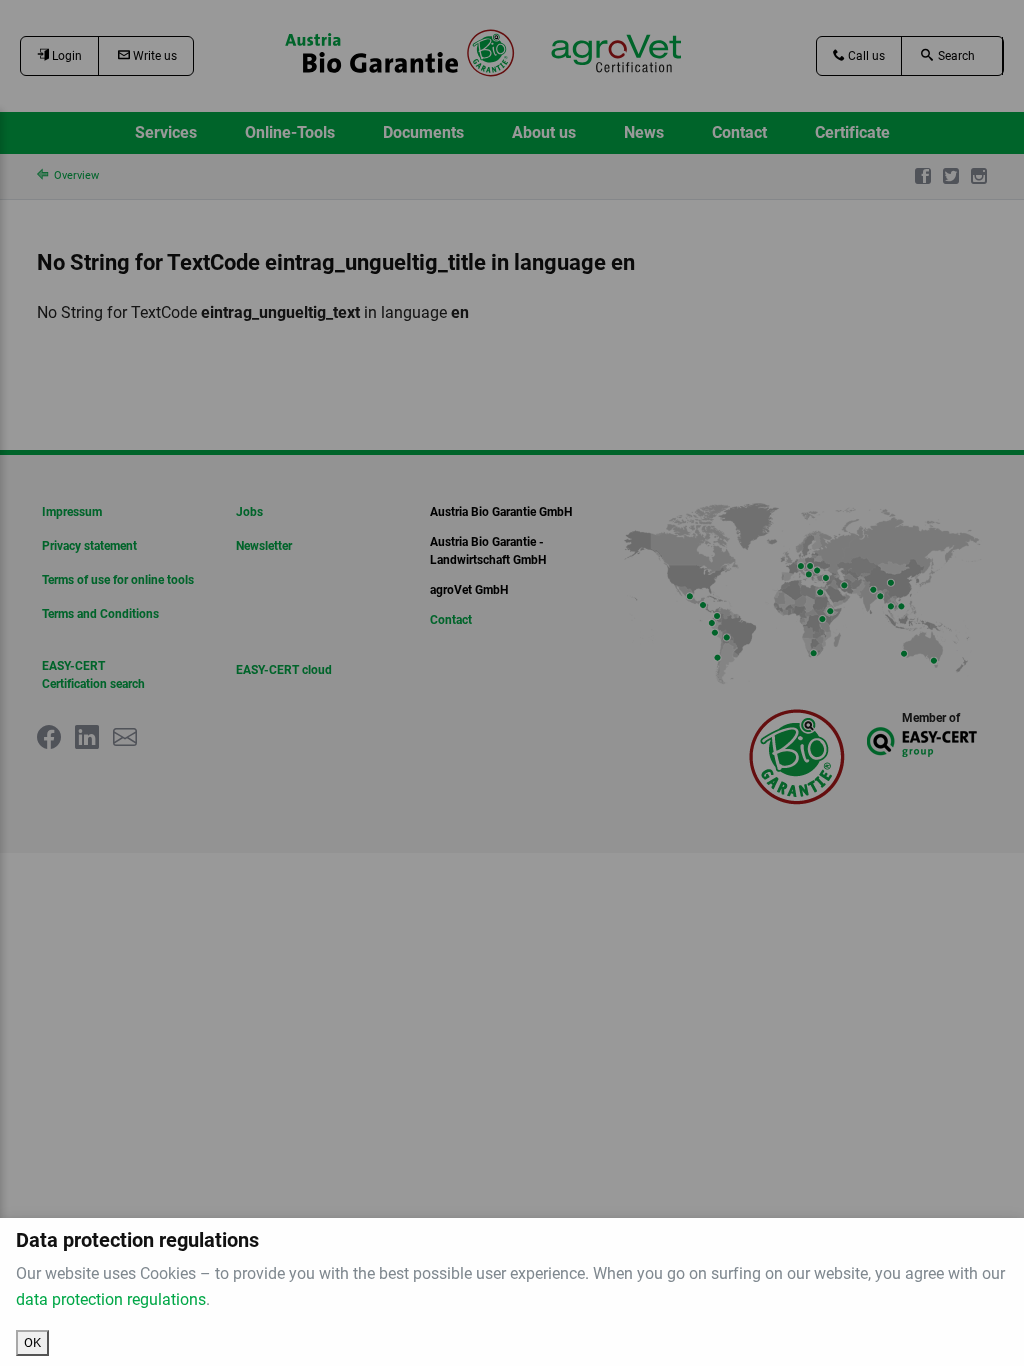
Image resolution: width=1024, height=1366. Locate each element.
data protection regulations (111, 1299)
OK (32, 1342)
